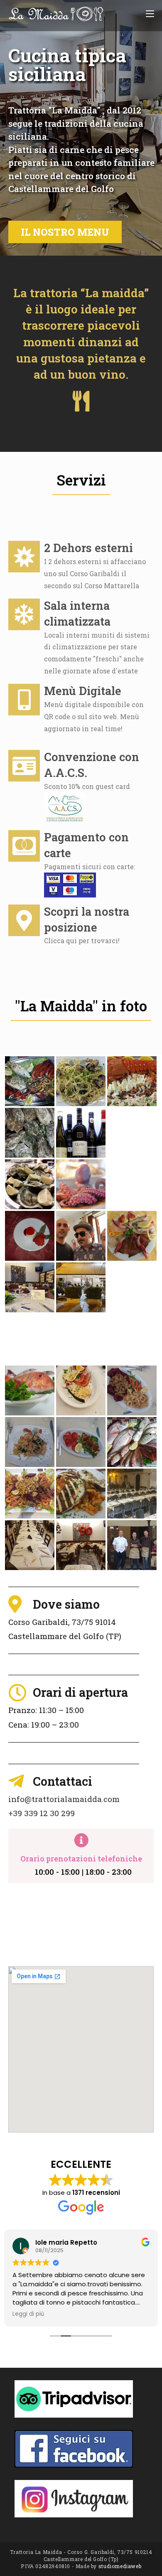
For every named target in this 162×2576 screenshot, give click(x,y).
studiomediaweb (120, 2566)
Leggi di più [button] (28, 2314)
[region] (81, 128)
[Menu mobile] (150, 13)
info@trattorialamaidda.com (64, 1799)
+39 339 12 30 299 (42, 1813)
